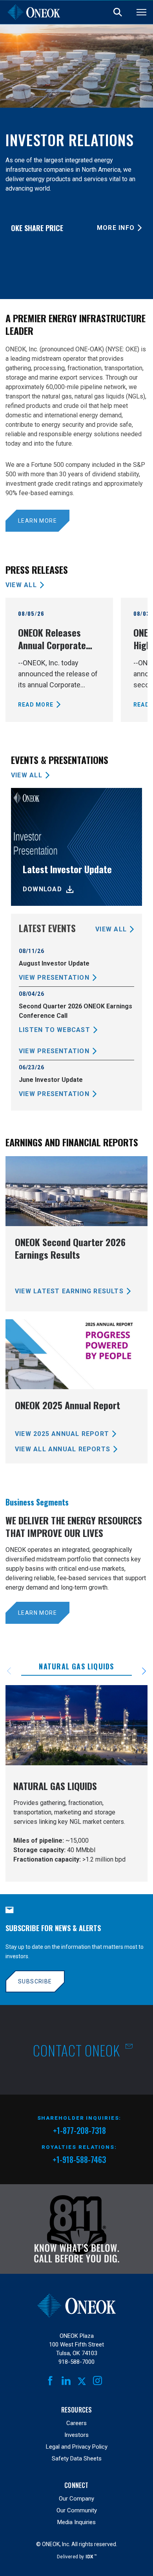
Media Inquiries (76, 2522)
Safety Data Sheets (77, 2458)
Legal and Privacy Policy (77, 2447)
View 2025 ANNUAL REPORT (62, 1434)
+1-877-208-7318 (79, 2132)
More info (116, 228)
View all (21, 585)
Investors (76, 2435)
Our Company (76, 2499)
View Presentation (54, 978)
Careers (76, 2423)
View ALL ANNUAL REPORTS (63, 1449)
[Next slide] (139, 1671)
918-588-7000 (76, 2362)
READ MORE (36, 705)
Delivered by (76, 2557)
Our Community (77, 2510)
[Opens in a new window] (77, 2229)
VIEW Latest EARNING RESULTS (69, 1291)
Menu (141, 12)
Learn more (37, 521)
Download (42, 889)
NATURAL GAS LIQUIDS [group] (76, 1666)
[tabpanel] (76, 1783)
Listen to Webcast (55, 1030)
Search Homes (118, 12)
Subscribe (35, 1981)
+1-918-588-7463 (79, 2159)
